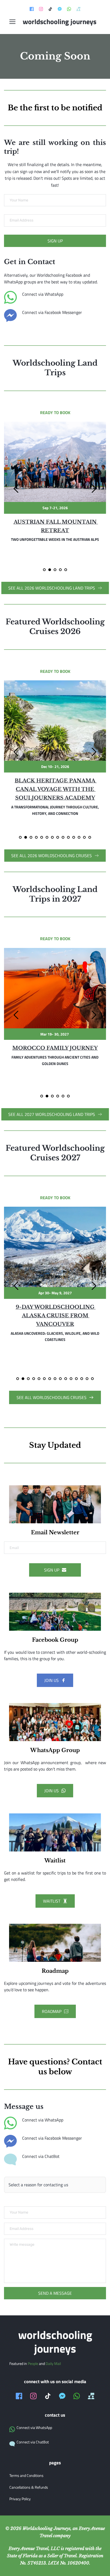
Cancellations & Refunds (29, 2487)
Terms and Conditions (26, 2475)
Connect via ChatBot (41, 2156)
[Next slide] (94, 489)
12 (79, 837)
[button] (12, 22)
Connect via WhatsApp (43, 294)
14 (90, 837)
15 (92, 1379)
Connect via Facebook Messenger (52, 312)
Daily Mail (53, 2363)
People (33, 2363)
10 (68, 837)
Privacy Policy (20, 2499)
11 (74, 837)
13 (84, 837)
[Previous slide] (16, 489)
